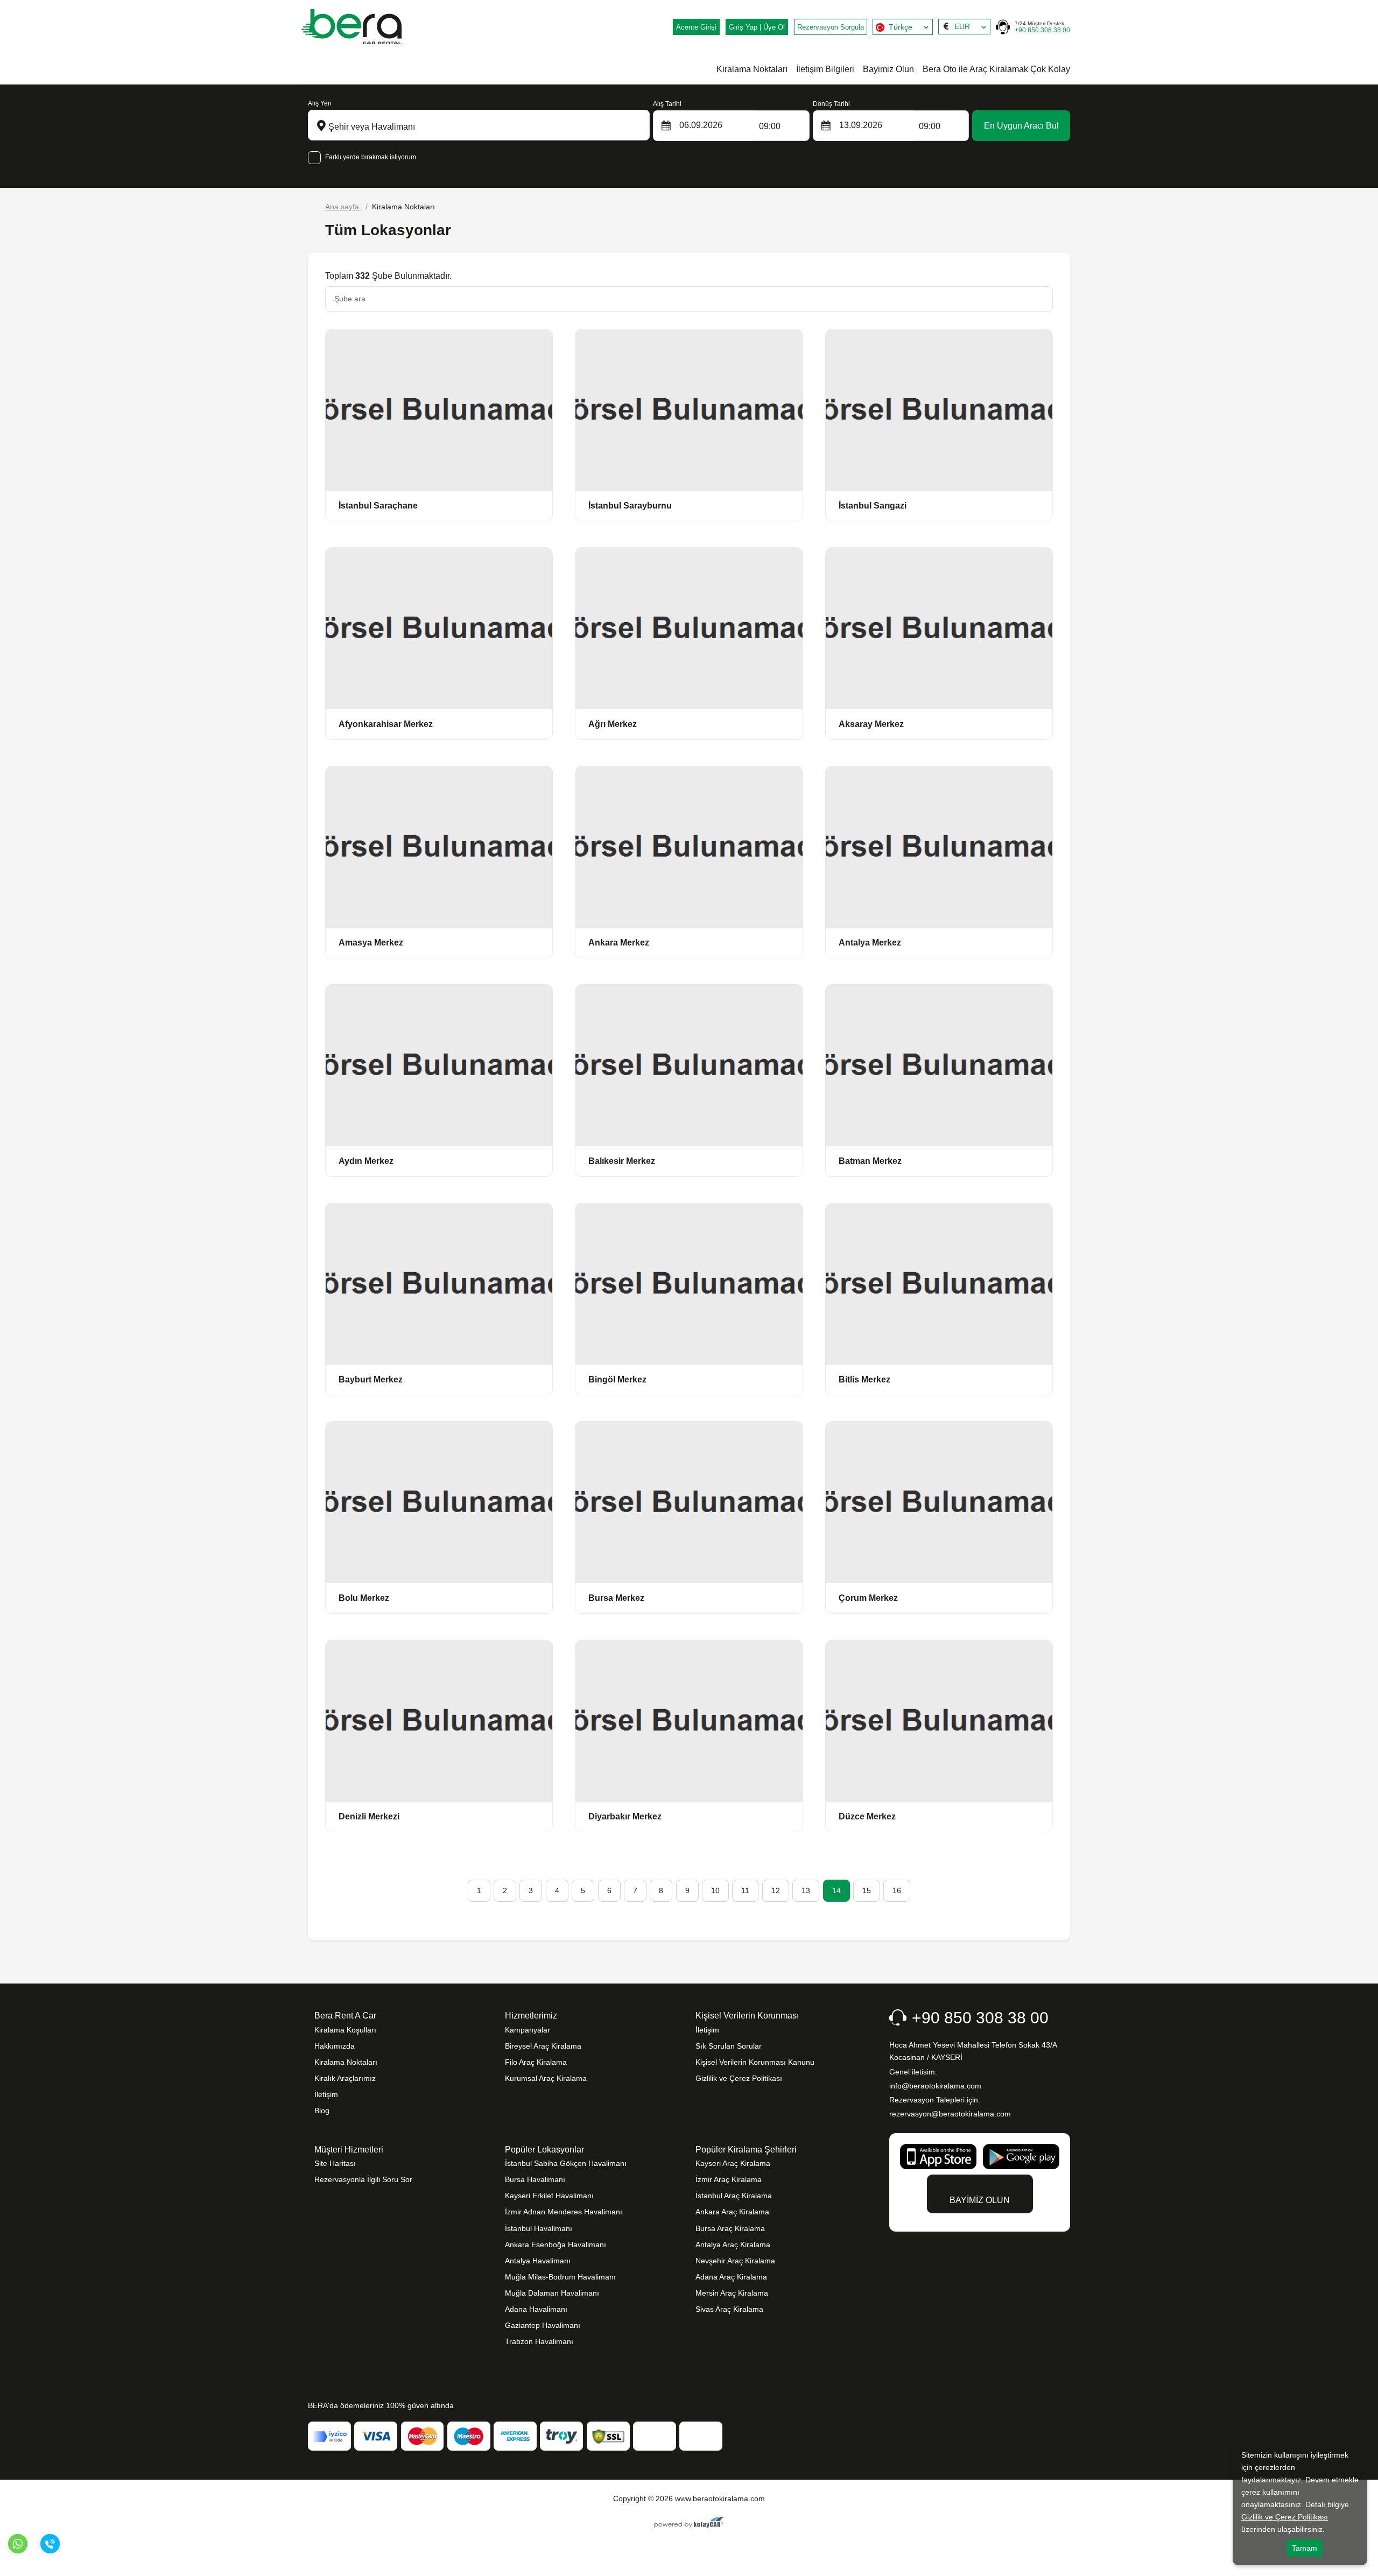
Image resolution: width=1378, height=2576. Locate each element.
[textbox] (903, 27)
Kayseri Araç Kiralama (733, 2163)
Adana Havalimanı (536, 2309)
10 (715, 1890)
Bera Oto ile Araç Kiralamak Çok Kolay (996, 69)
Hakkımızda (335, 2046)
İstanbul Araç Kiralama (734, 2196)
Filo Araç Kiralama (536, 2062)
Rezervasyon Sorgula (831, 27)
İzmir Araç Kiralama (729, 2179)
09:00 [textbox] (770, 126)
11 (745, 1890)
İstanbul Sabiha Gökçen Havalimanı (566, 2163)
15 (867, 1890)
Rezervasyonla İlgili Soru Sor (363, 2179)
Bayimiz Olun (888, 69)
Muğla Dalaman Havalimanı (552, 2293)
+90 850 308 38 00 (1042, 27)
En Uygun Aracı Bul (1021, 126)
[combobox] (903, 27)
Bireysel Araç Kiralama (543, 2046)
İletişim (326, 2094)
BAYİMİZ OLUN (980, 2200)
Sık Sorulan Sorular (729, 2046)
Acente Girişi (696, 27)
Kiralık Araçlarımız (345, 2078)
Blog (322, 2111)
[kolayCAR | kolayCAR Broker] (689, 2523)
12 (776, 1890)
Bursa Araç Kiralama (730, 2228)
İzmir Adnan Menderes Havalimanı (564, 2212)
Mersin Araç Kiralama (732, 2293)
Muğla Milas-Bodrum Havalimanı (560, 2277)
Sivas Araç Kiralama (729, 2309)
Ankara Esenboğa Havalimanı (556, 2245)
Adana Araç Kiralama (731, 2277)
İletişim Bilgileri (825, 69)
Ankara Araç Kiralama (732, 2212)
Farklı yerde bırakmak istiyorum (371, 157)
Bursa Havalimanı (535, 2179)
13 (806, 1890)
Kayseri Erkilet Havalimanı (549, 2196)
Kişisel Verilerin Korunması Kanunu (755, 2062)
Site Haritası (335, 2163)
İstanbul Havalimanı (539, 2228)
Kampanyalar (528, 2030)
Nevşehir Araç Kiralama (735, 2261)
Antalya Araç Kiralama (733, 2245)
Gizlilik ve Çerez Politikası (739, 2078)
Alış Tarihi (667, 104)
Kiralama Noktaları (752, 69)
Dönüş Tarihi (831, 104)
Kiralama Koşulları (345, 2030)
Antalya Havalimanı (538, 2261)
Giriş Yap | (757, 27)
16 (897, 1890)
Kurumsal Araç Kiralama (546, 2078)
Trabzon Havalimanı (539, 2341)
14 (836, 1890)
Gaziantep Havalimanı (543, 2325)
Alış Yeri (320, 103)
